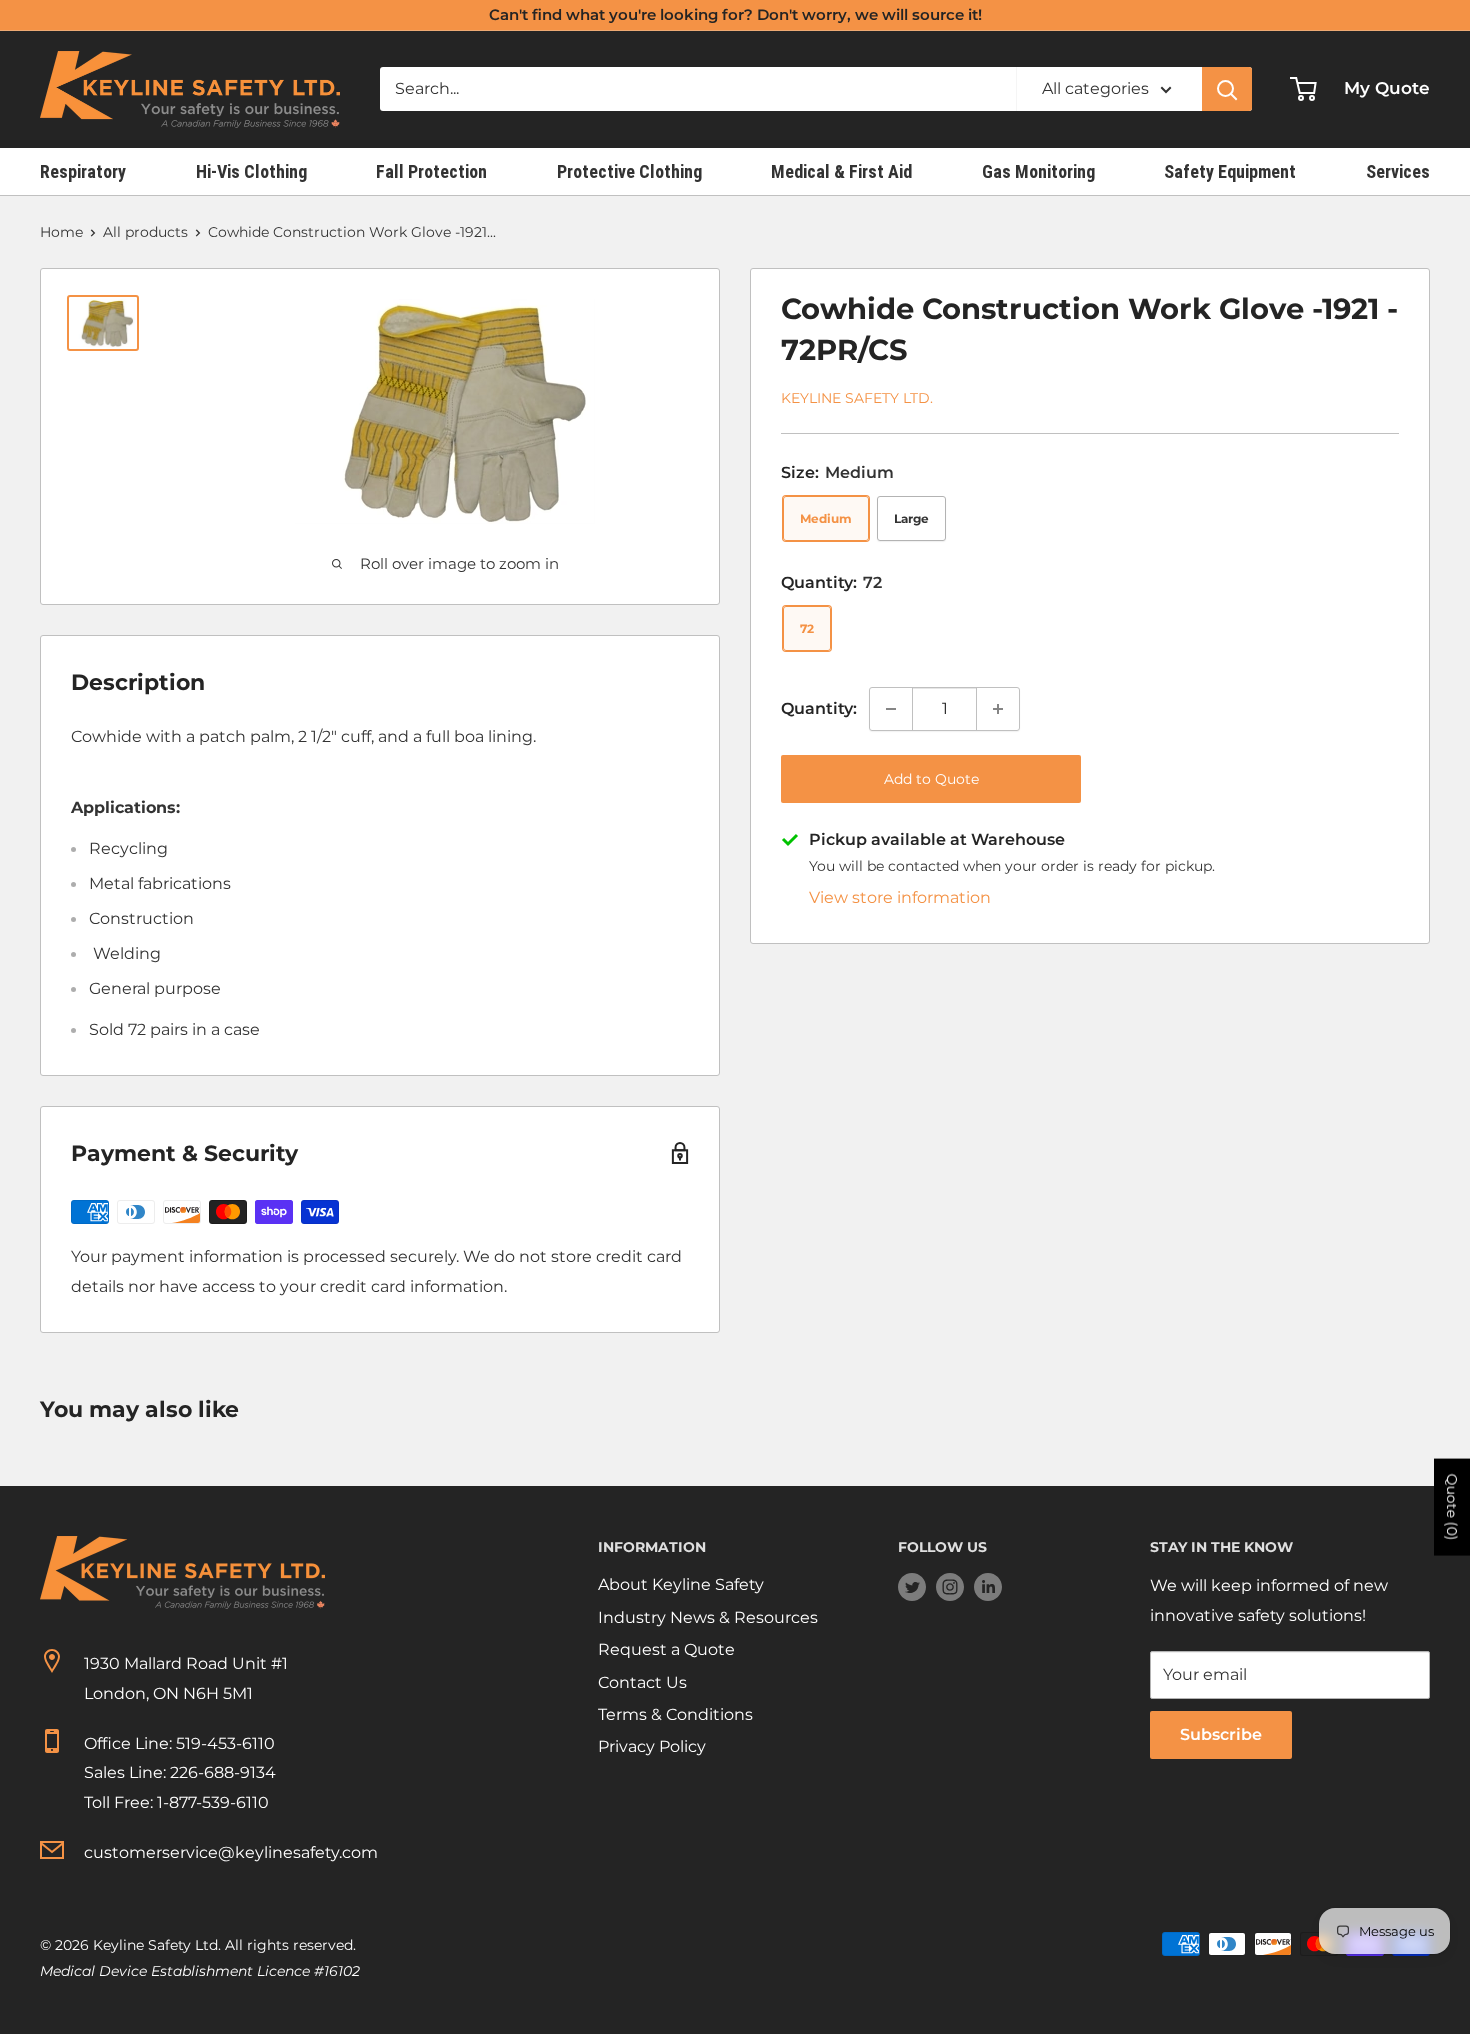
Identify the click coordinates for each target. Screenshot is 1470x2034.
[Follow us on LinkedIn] (988, 1586)
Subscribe (1221, 1734)
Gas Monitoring (1038, 171)
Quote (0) (1452, 1507)
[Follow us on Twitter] (912, 1586)
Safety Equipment (1230, 171)
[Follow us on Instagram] (950, 1586)
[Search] (1227, 89)
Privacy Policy (652, 1746)
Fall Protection (431, 171)
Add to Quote (931, 779)
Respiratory (83, 171)
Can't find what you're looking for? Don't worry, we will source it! (735, 14)
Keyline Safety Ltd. (857, 398)
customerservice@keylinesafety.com (231, 1852)
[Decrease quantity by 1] (891, 709)
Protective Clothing (629, 171)
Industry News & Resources (708, 1617)
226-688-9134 (223, 1772)
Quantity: (819, 708)
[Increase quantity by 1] (998, 709)
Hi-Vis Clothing (251, 171)
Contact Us (642, 1682)
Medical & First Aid (841, 171)
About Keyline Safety (681, 1584)
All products (145, 232)
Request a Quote (666, 1649)
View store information (900, 897)
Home (61, 232)
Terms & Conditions (675, 1714)
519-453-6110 (225, 1743)
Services (1398, 171)
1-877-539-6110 (213, 1802)
